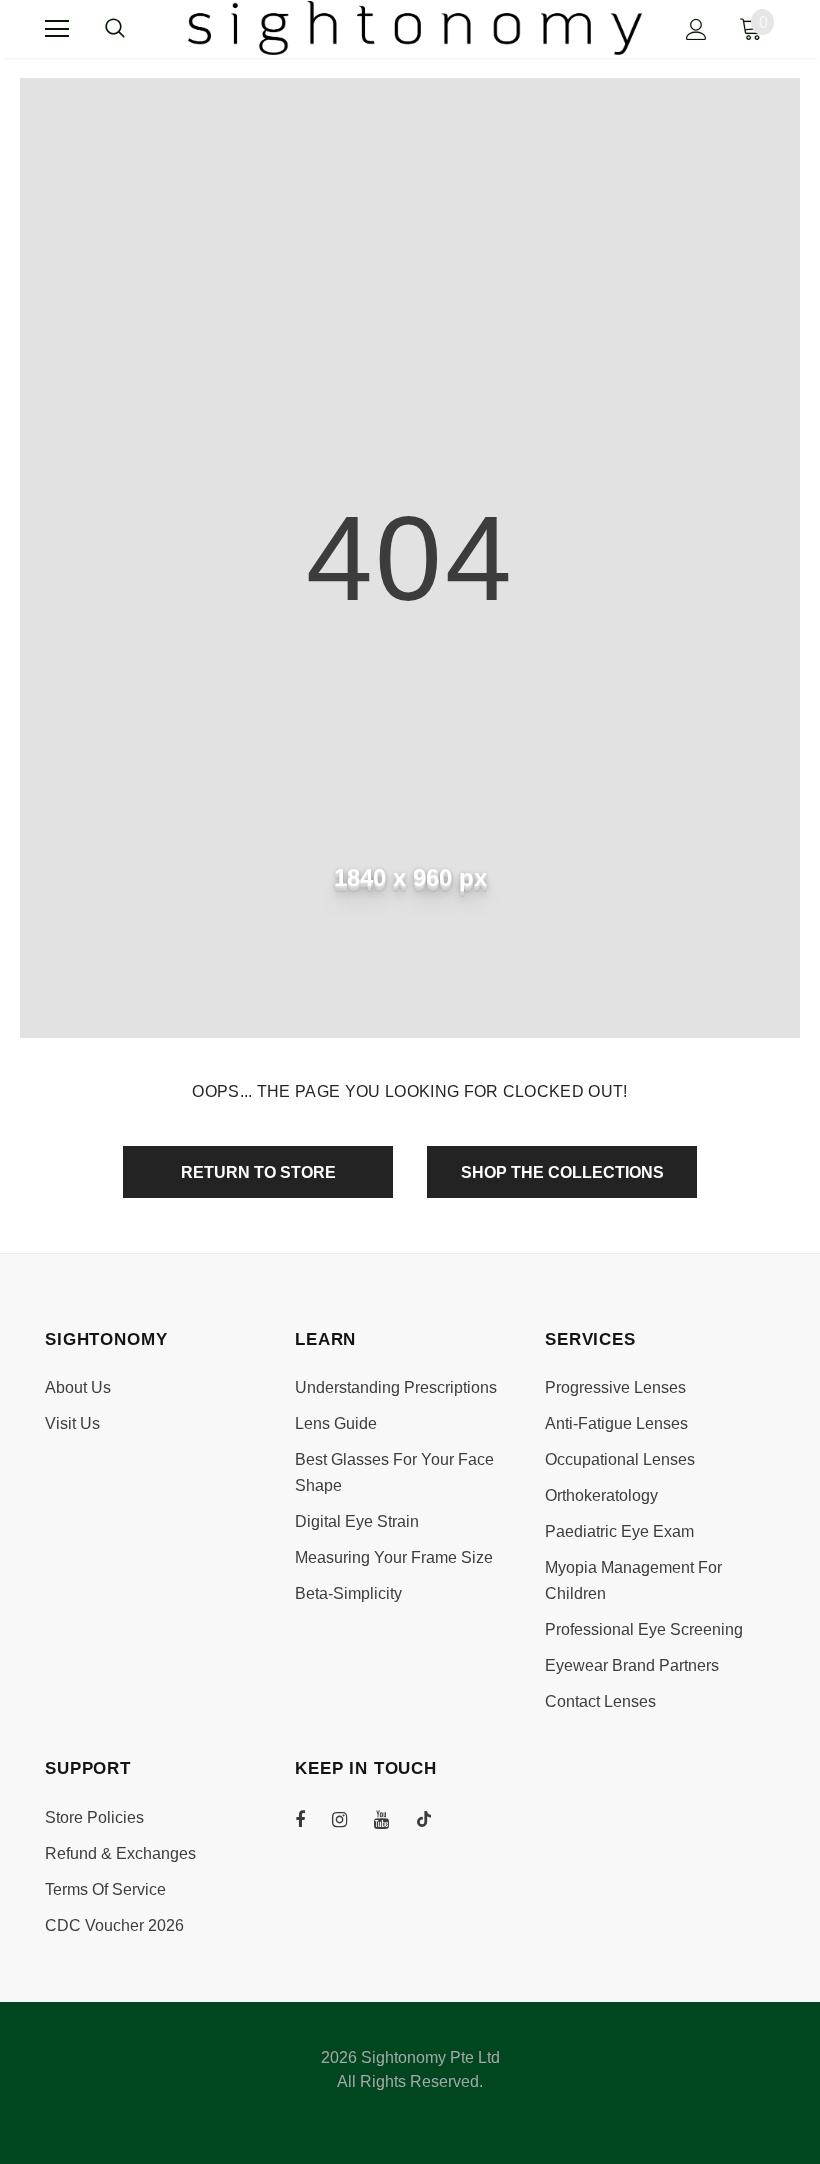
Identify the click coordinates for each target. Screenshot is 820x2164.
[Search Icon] (135, 29)
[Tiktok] (434, 1819)
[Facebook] (313, 1819)
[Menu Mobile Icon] (57, 29)
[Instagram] (350, 1819)
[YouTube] (392, 1819)
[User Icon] (696, 29)
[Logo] (415, 28)
